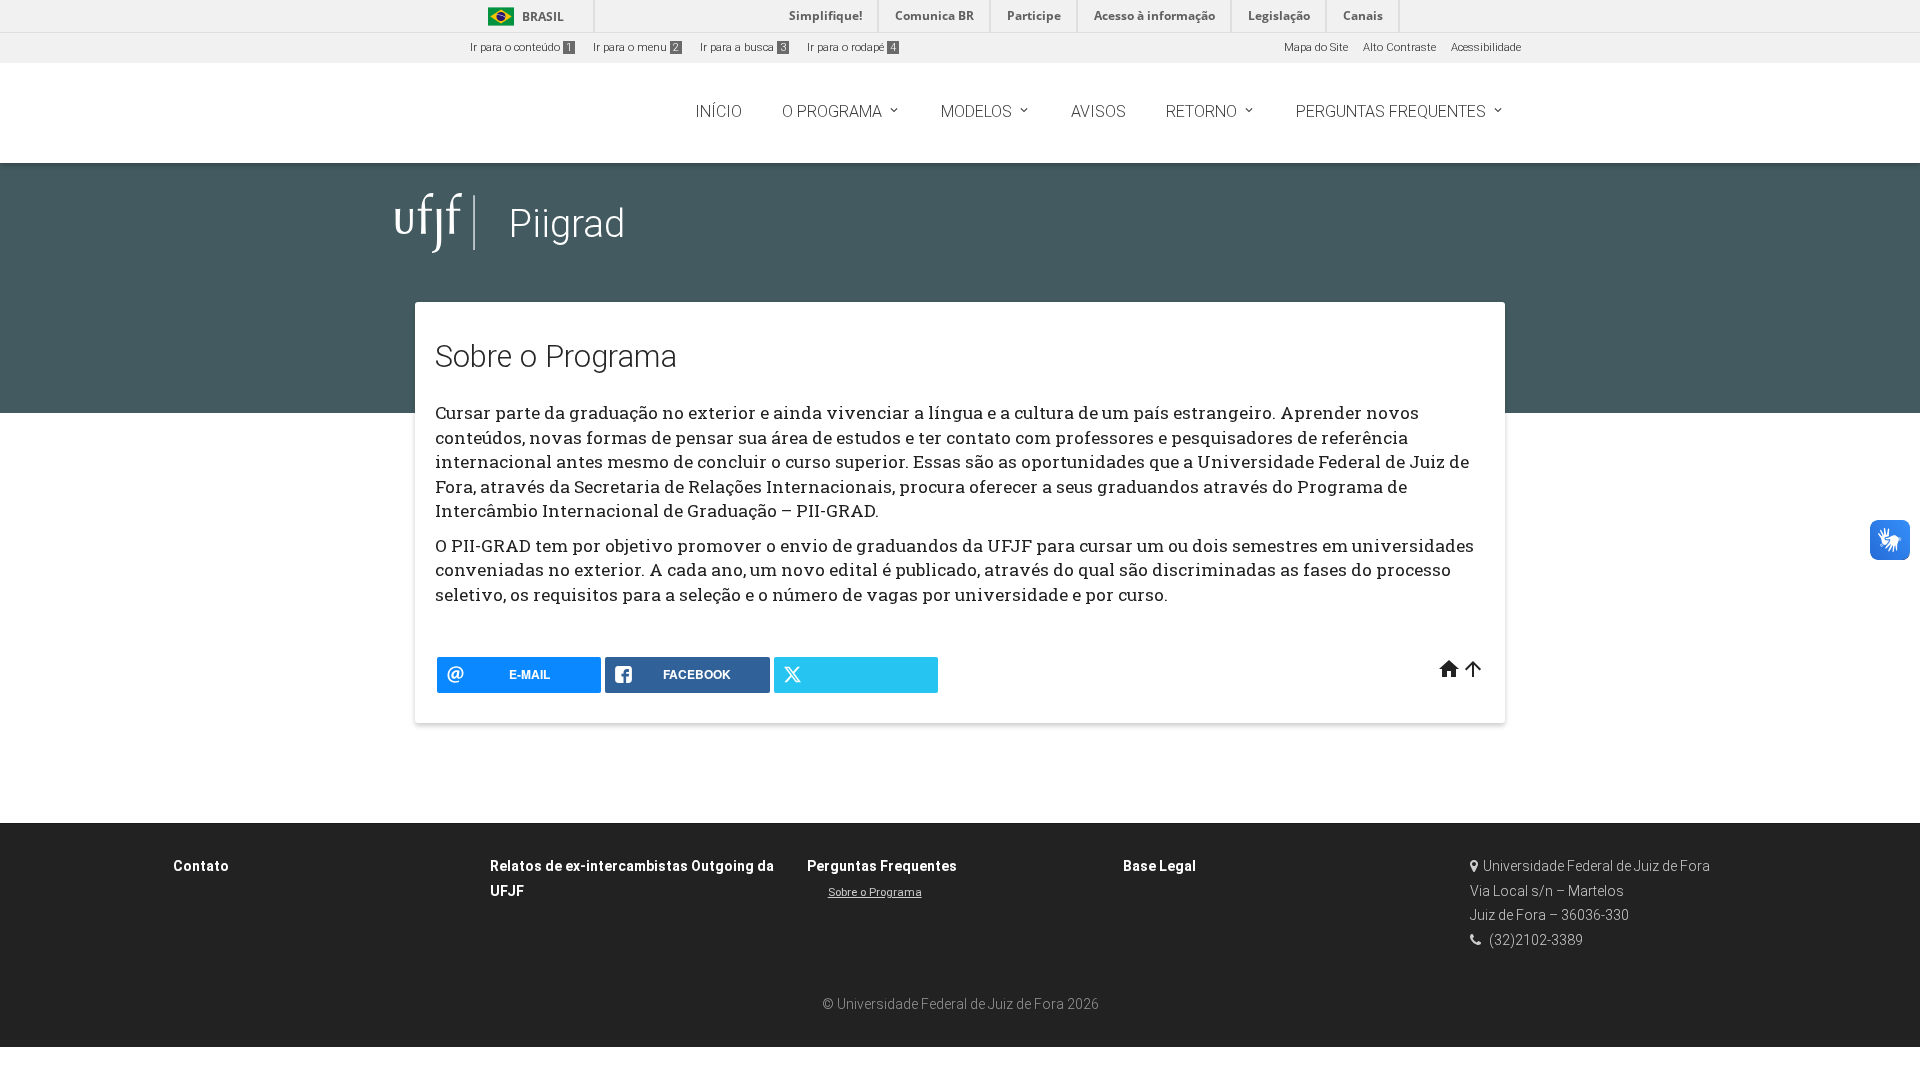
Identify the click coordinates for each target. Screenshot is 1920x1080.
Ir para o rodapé (851, 47)
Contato (201, 866)
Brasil (522, 16)
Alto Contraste (1399, 47)
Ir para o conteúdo (521, 47)
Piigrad (567, 223)
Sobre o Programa (875, 892)
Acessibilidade (1486, 47)
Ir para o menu (636, 47)
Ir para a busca (743, 47)
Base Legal (1159, 866)
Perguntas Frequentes (882, 866)
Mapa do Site (1316, 47)
